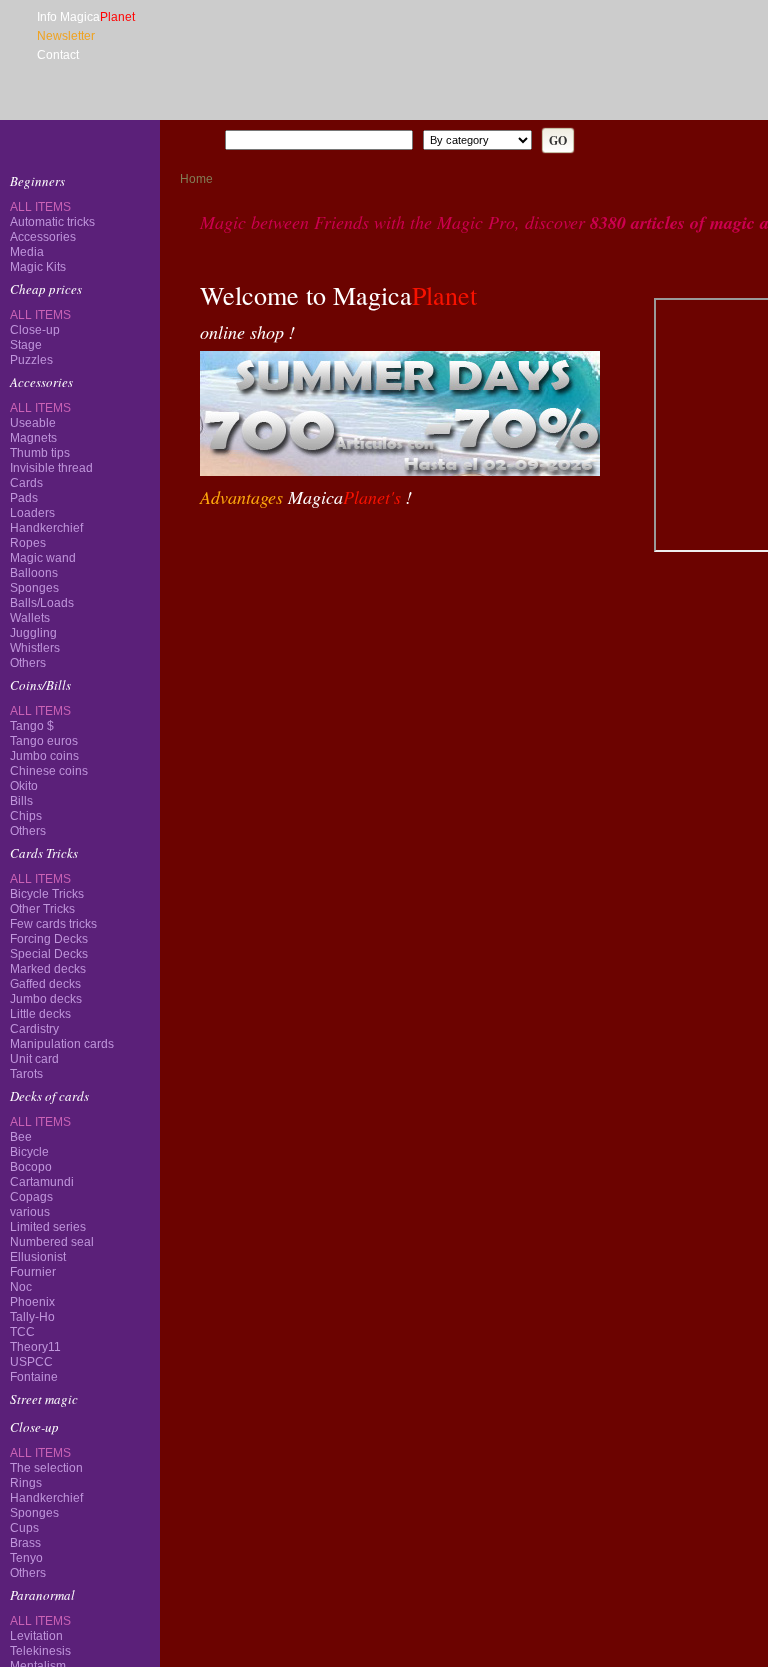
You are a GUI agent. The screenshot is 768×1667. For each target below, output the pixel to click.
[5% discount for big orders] (449, 553)
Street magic (44, 414)
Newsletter (66, 36)
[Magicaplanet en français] (184, 105)
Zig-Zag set (80, 982)
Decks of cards (49, 386)
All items (40, 235)
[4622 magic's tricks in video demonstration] (80, 140)
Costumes (36, 694)
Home (196, 179)
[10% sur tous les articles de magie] (240, 553)
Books (26, 638)
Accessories (41, 302)
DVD (22, 610)
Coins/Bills (40, 330)
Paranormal (42, 470)
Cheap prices (46, 209)
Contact (58, 55)
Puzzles (31, 280)
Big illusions (44, 582)
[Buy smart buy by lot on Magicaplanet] (80, 855)
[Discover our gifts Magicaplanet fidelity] (80, 796)
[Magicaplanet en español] (207, 105)
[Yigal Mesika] (80, 1070)
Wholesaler (41, 752)
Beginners (37, 181)
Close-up (35, 250)
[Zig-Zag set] (80, 962)
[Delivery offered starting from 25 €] (554, 553)
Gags (24, 666)
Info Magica (86, 17)
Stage (26, 265)
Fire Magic (40, 526)
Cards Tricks (44, 358)
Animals (32, 554)
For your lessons (54, 722)
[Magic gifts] (345, 553)
